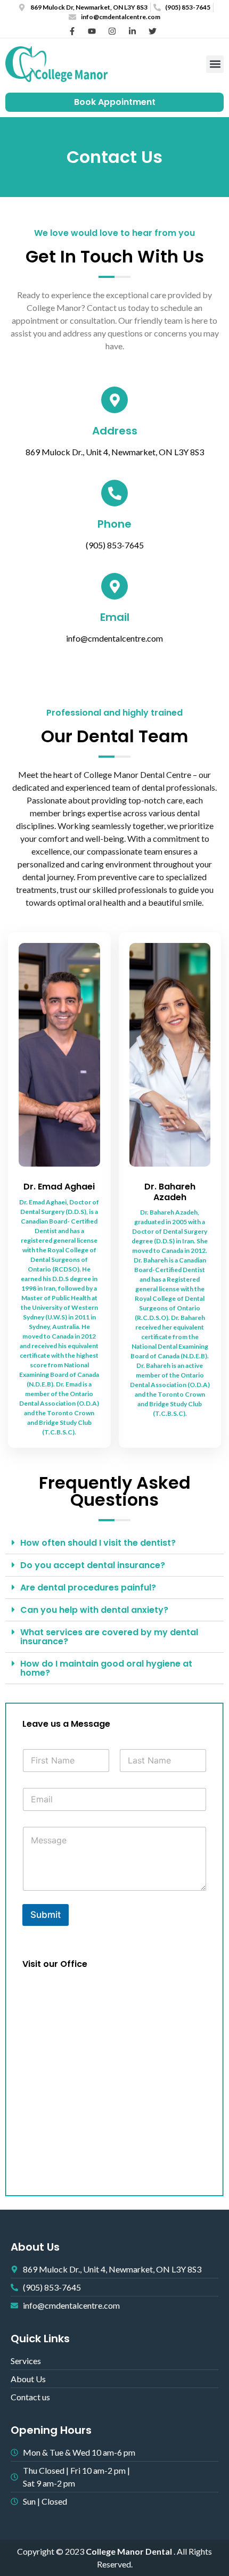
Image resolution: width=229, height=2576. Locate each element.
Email (115, 617)
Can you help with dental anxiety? (94, 1610)
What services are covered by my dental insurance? (109, 1637)
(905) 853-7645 (115, 545)
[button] (215, 64)
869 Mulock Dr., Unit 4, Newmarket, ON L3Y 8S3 (115, 452)
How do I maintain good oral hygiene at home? (106, 1668)
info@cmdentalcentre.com (114, 638)
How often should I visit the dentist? (98, 1543)
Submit (46, 1915)
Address (115, 431)
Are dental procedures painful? (88, 1588)
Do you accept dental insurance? (93, 1565)
